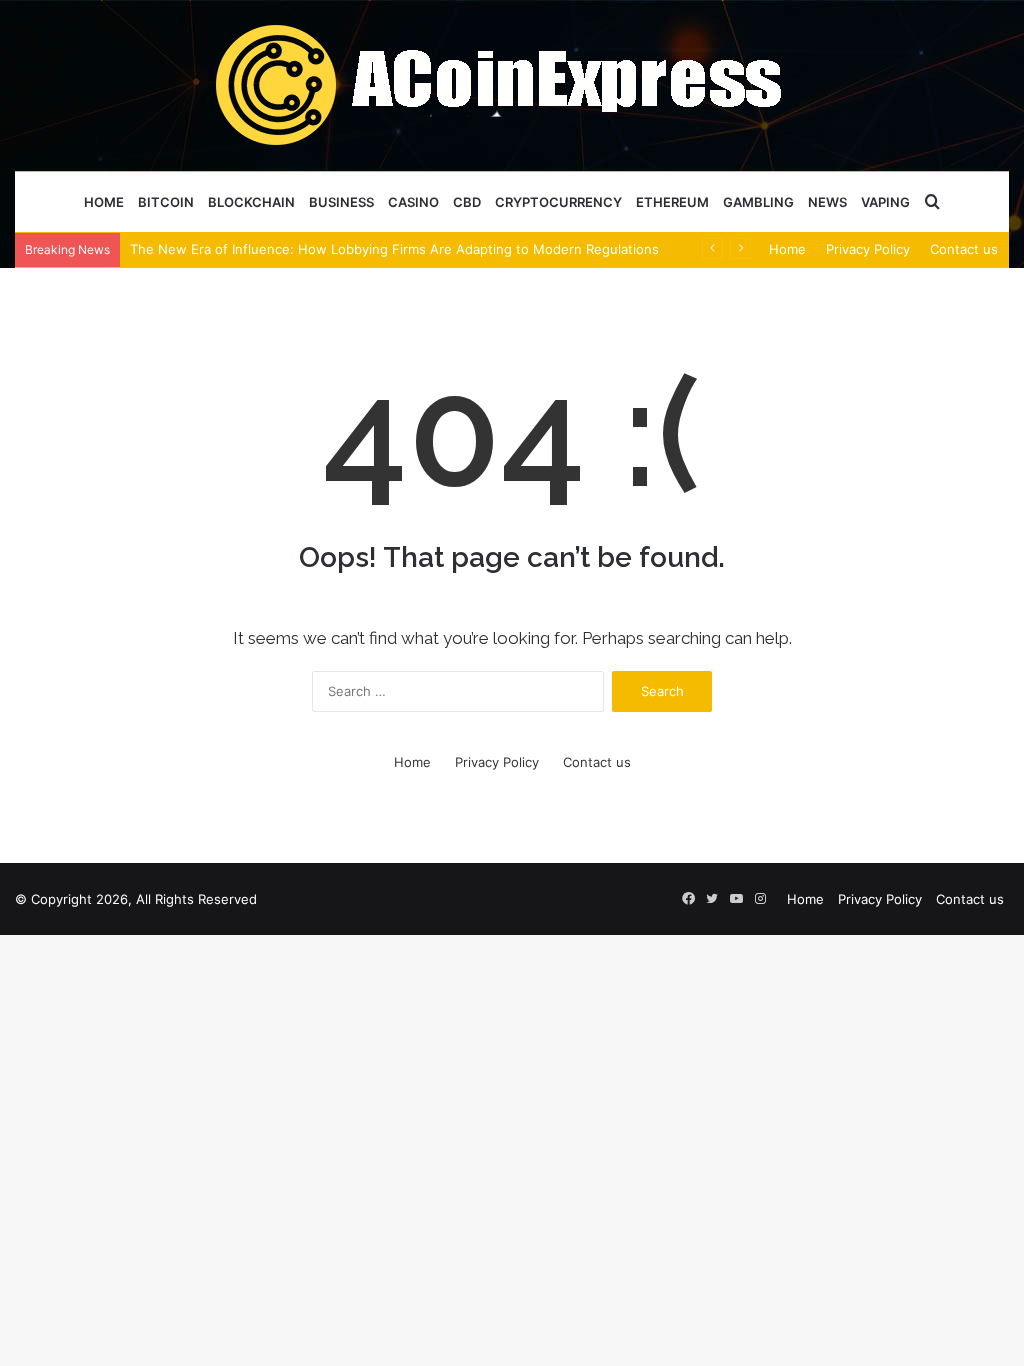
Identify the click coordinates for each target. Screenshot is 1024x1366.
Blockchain (251, 202)
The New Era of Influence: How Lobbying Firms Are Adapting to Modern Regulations (394, 249)
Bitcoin (166, 202)
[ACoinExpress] (512, 85)
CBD (467, 202)
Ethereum (672, 202)
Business (341, 202)
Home (104, 202)
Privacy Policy (868, 249)
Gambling (758, 202)
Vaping (885, 202)
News (827, 202)
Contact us (964, 249)
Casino (413, 202)
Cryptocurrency (558, 202)
